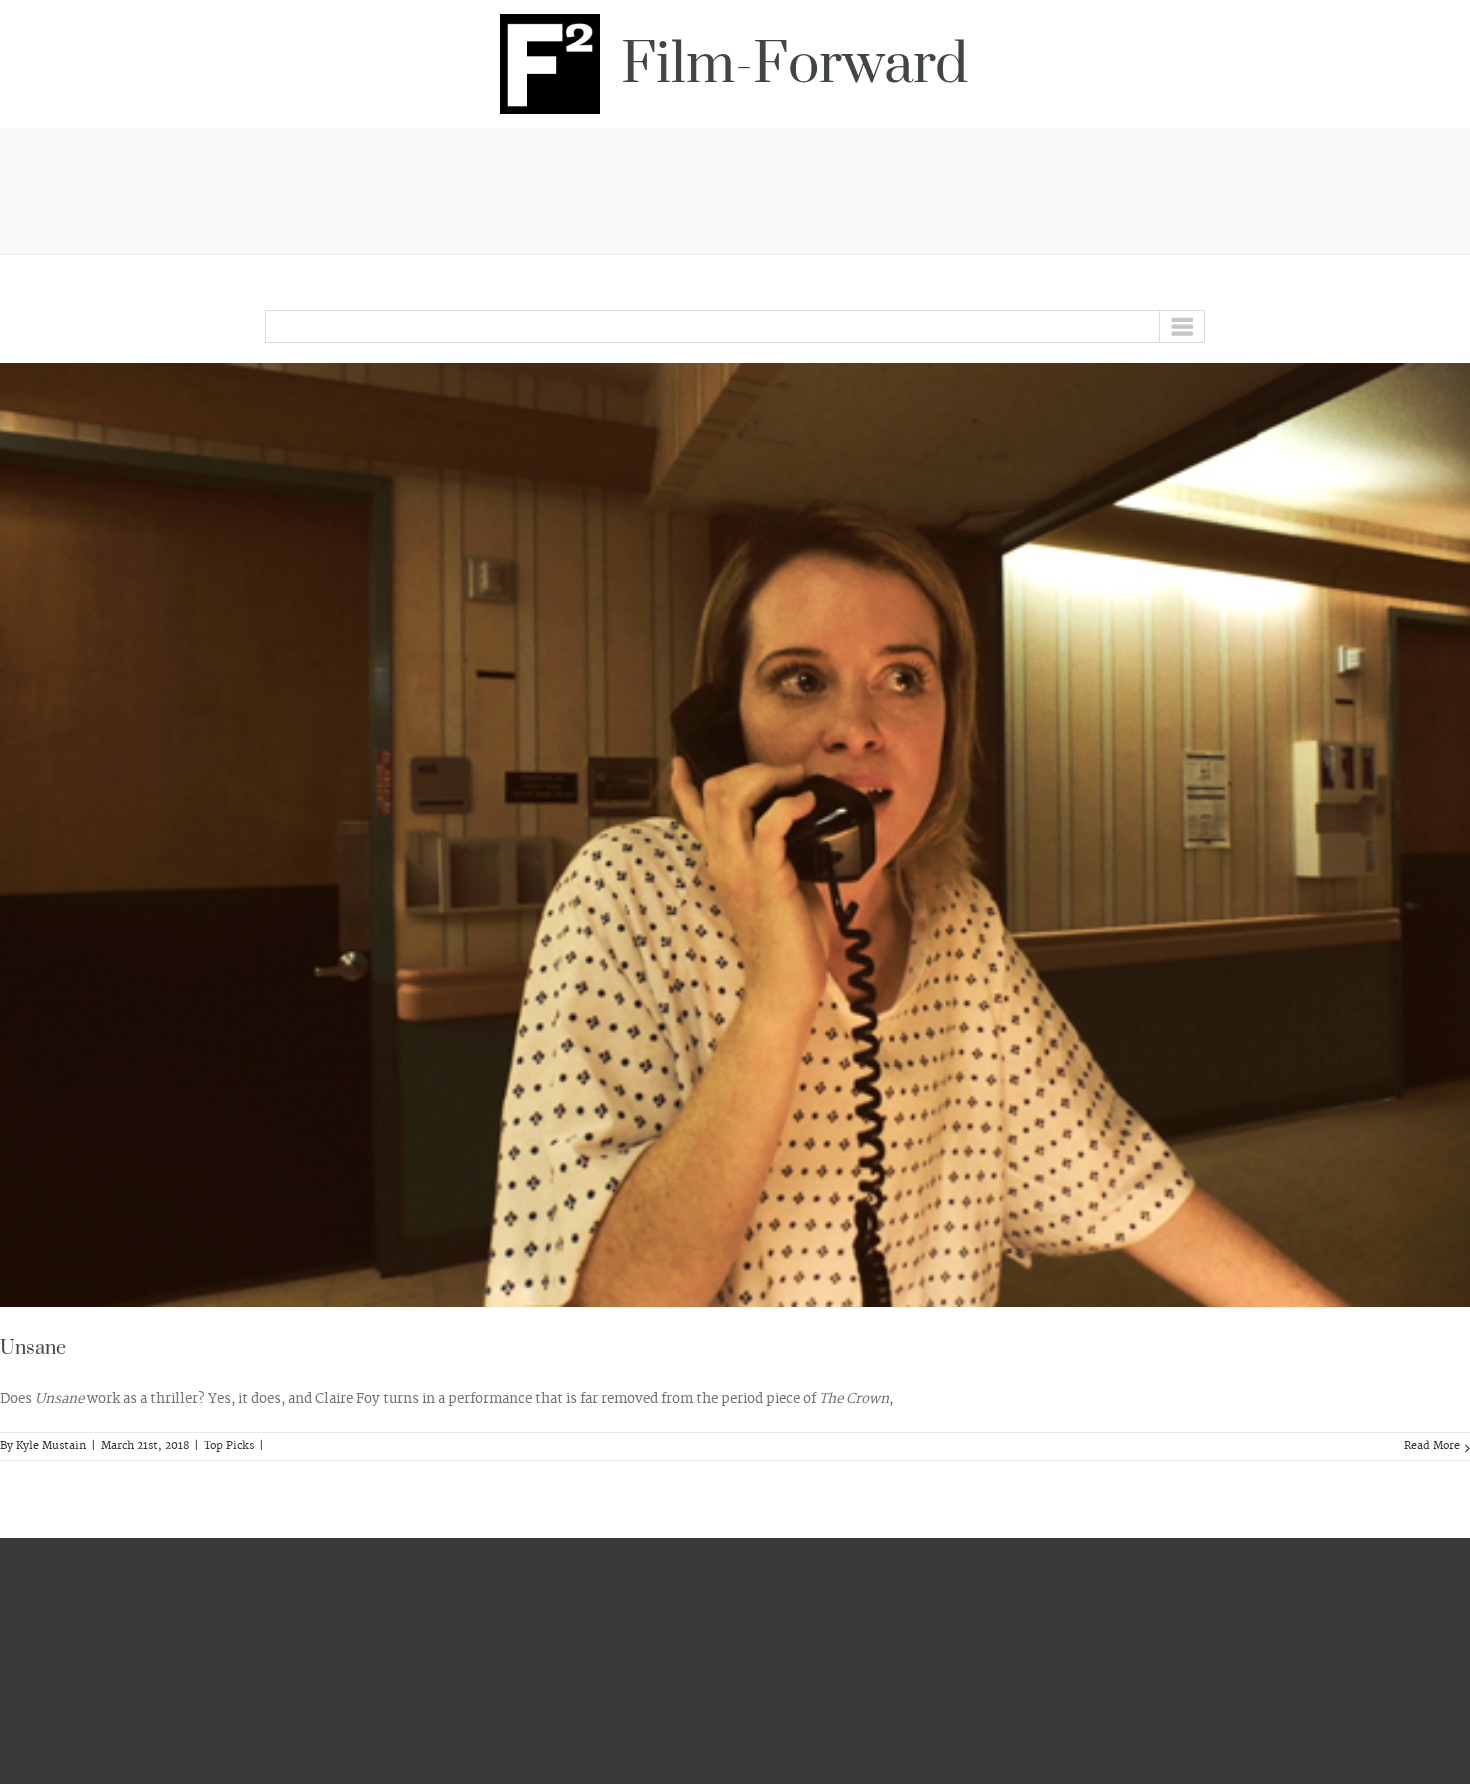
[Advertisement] (735, 188)
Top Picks (229, 1446)
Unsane (33, 1348)
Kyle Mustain (51, 1446)
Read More (1432, 1446)
